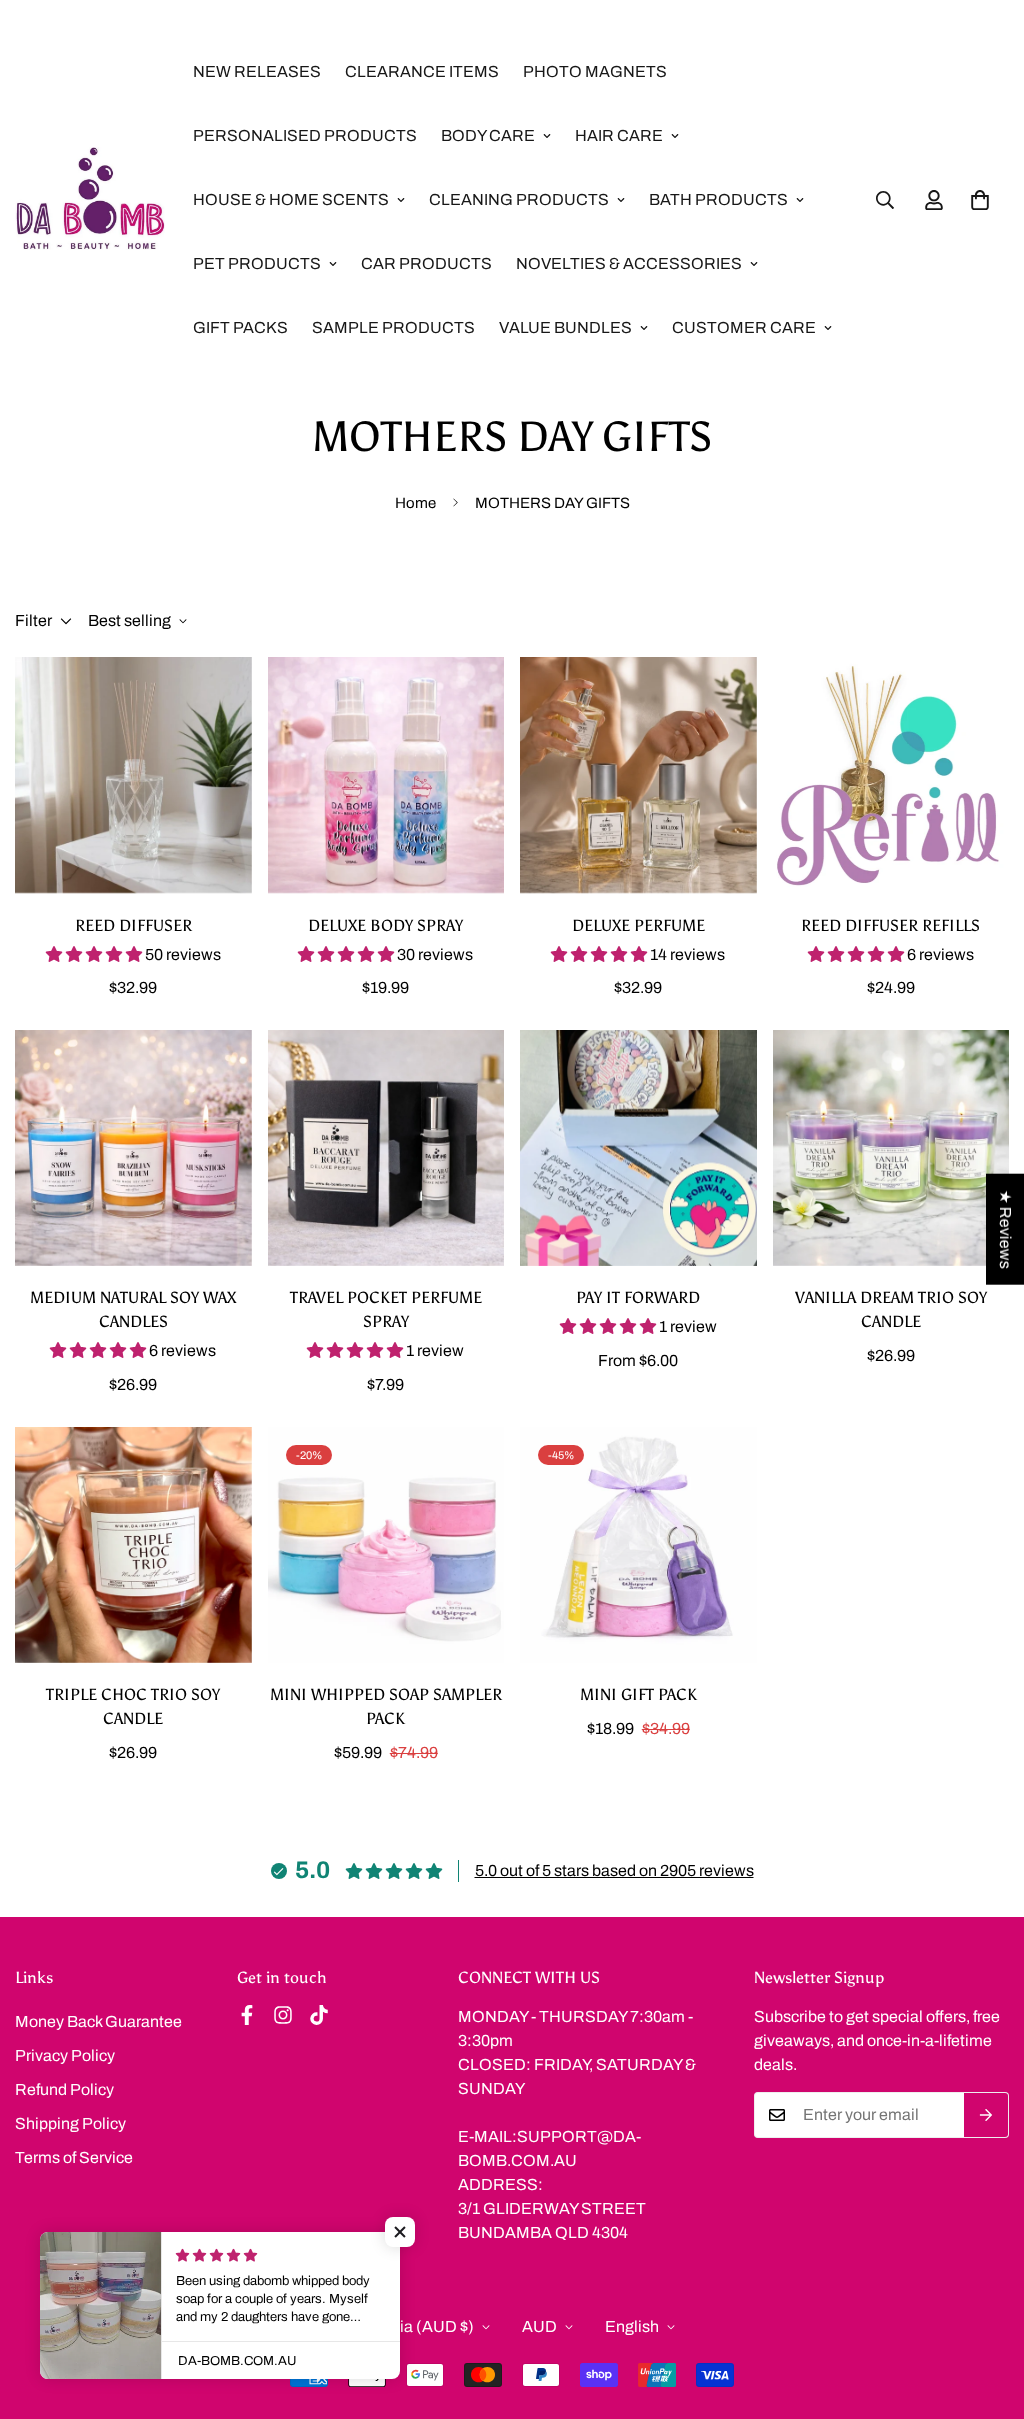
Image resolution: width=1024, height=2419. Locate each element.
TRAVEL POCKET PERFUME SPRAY (386, 1309)
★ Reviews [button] (1005, 1228)
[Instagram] (283, 2015)
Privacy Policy (65, 2055)
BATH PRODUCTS (718, 199)
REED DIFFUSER (133, 925)
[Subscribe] (986, 2115)
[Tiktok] (319, 2015)
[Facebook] (247, 2015)
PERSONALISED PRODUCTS (305, 135)
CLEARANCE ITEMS (422, 71)
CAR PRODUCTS (426, 263)
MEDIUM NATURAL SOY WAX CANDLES (133, 1309)
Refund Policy (64, 2089)
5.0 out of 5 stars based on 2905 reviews (614, 1870)
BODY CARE (488, 135)
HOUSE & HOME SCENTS (291, 199)
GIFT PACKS (240, 327)
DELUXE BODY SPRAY (385, 925)
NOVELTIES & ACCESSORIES (629, 263)
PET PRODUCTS (257, 263)
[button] (980, 200)
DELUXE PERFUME (638, 925)
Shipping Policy (70, 2123)
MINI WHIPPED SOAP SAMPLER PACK (386, 1706)
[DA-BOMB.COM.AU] (90, 200)
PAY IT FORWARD (638, 1297)
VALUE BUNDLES (565, 327)
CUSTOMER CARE (744, 327)
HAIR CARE (619, 135)
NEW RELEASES (257, 71)
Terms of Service (74, 2157)
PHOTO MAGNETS (595, 71)
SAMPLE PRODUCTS (393, 327)
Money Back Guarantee (98, 2021)
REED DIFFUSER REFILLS (890, 925)
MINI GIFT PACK (638, 1694)
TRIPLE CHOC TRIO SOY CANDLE (133, 1706)
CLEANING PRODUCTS (519, 199)
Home (415, 503)
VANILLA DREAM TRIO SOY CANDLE (891, 1309)
